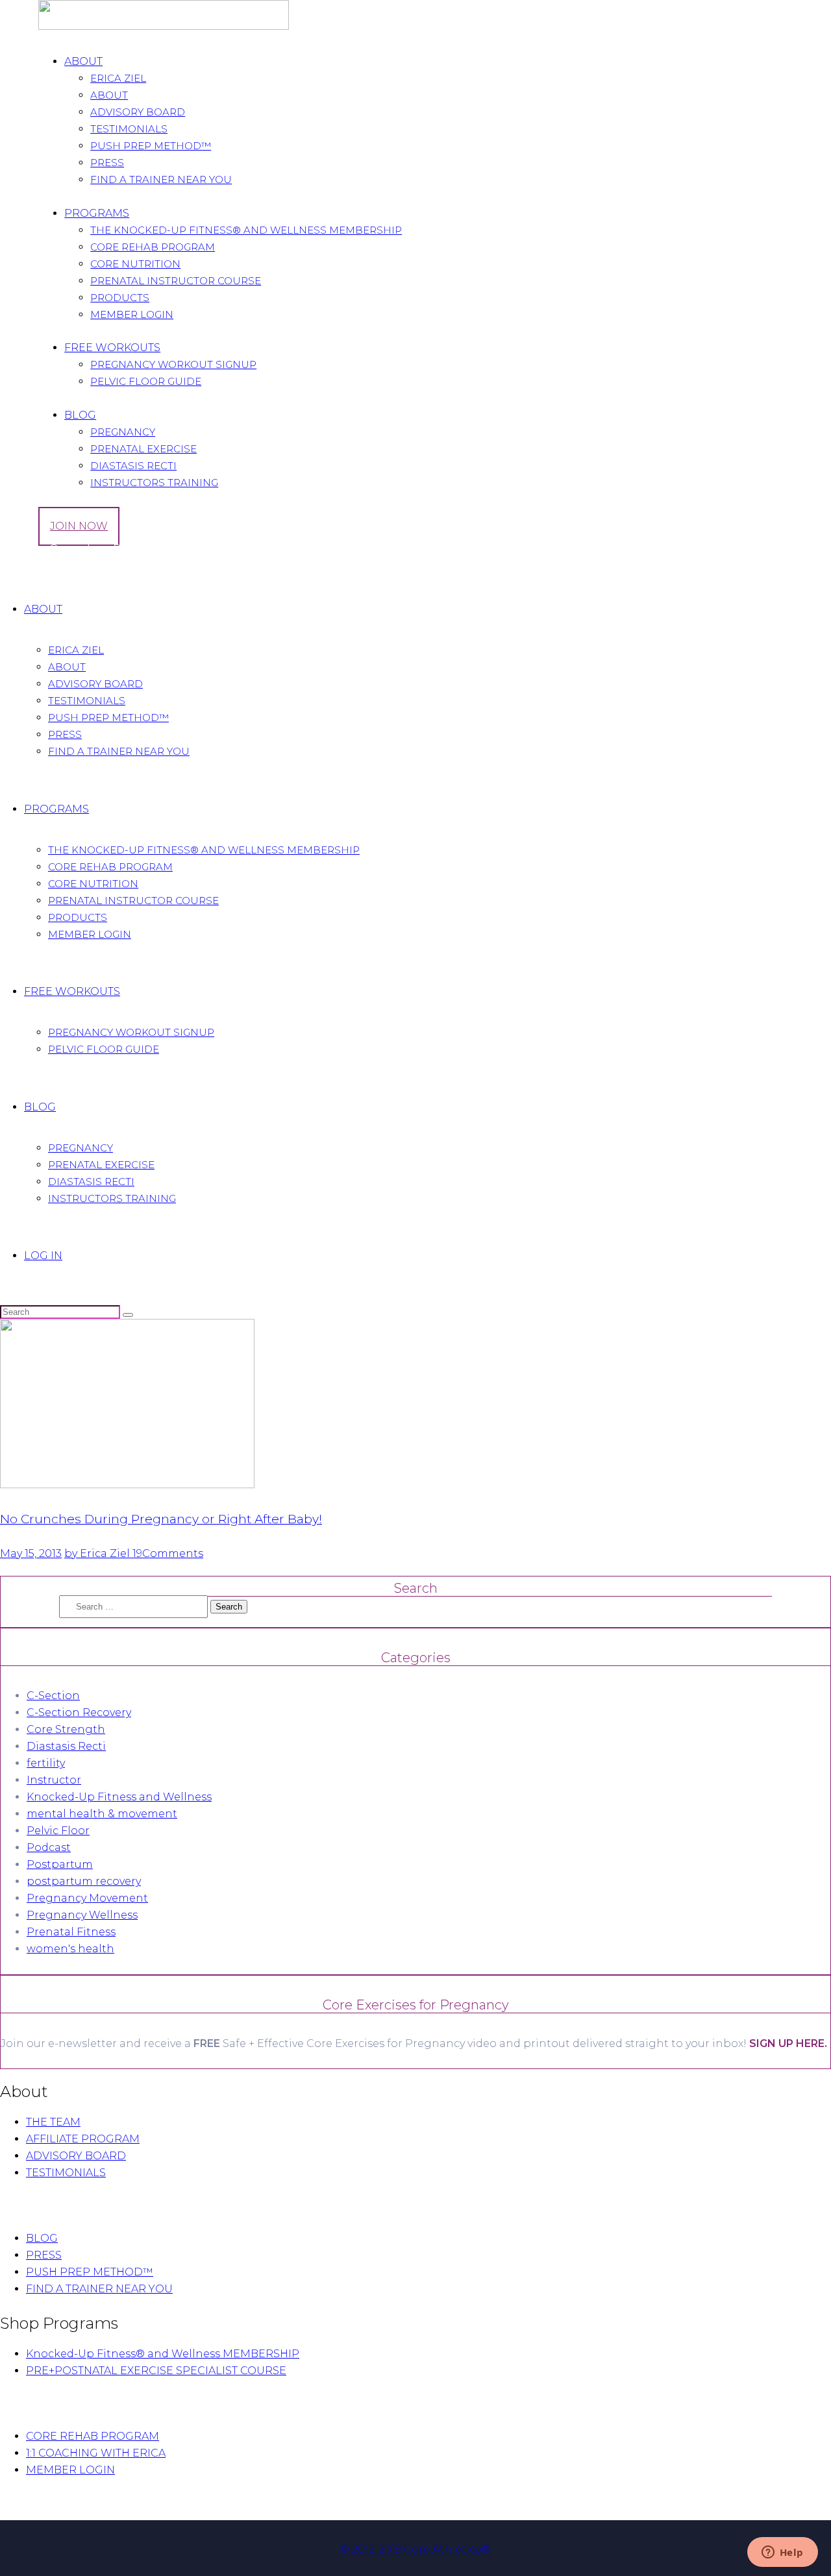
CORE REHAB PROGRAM (93, 2436)
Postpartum (60, 1864)
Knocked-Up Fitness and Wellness (119, 1797)
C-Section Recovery (79, 1712)
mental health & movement (102, 1814)
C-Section (53, 1696)
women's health (70, 1949)
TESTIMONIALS (66, 2173)
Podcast (49, 1847)
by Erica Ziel (98, 1553)
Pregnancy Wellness (82, 1915)
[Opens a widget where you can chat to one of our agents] (782, 2553)
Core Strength (66, 1729)
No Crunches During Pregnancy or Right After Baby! (161, 1519)
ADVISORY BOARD (76, 2156)
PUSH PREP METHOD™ (90, 2272)
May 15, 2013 (31, 1553)
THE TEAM (53, 2122)
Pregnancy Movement (87, 1898)
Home (17, 571)
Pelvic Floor (58, 1831)
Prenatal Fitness (71, 1932)
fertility (46, 1763)
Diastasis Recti (66, 1746)
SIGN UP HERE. (788, 2043)
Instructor (54, 1780)
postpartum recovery (84, 1881)
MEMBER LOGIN (70, 2470)
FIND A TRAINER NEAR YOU (99, 2289)
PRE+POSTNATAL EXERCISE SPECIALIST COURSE (156, 2371)
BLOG (42, 2238)
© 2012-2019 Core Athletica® (415, 2549)
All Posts (56, 571)
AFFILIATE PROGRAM (83, 2139)
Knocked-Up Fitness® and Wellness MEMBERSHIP (163, 2354)
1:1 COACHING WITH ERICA (96, 2453)
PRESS (44, 2255)
